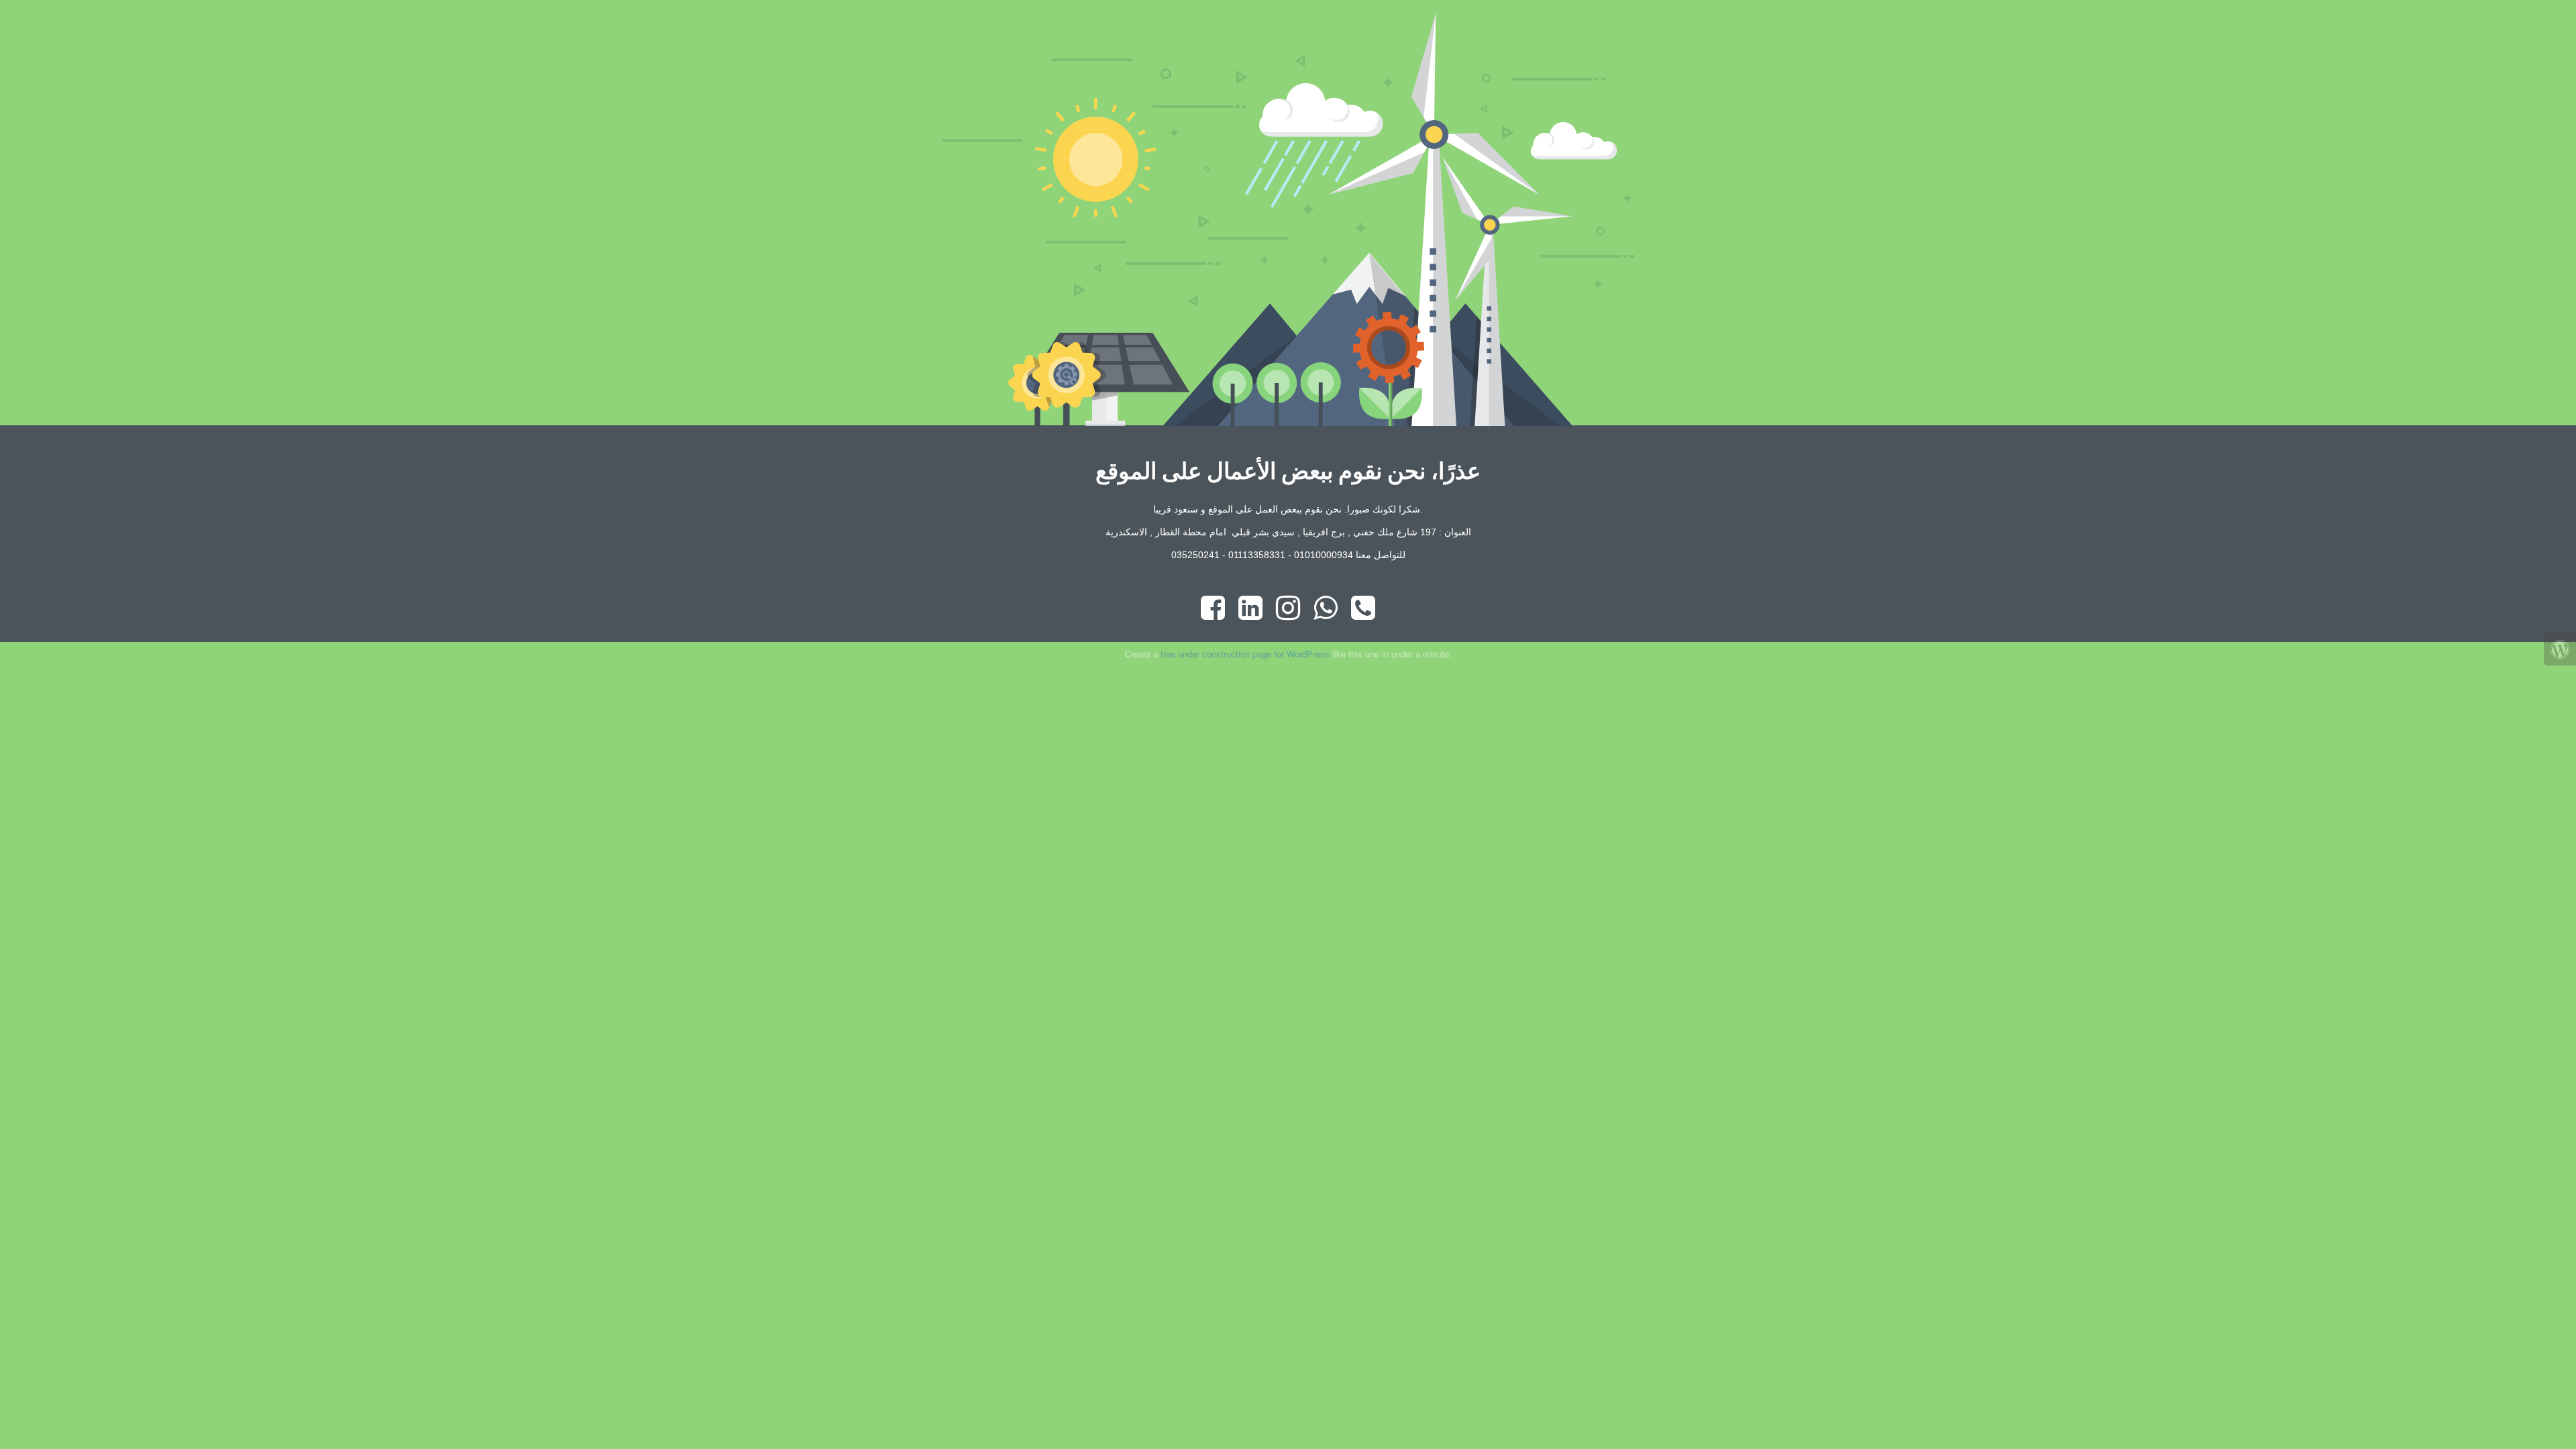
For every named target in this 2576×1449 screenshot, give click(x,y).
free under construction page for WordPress (1245, 654)
